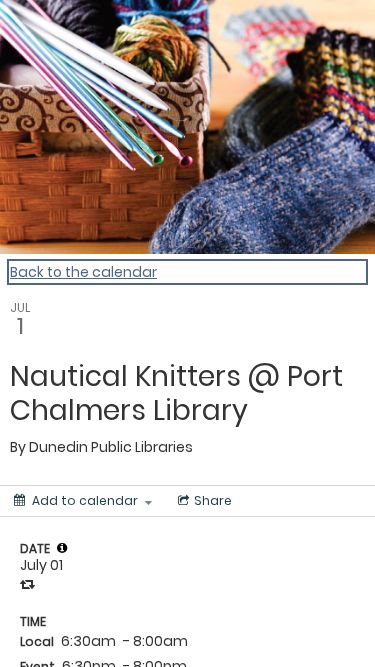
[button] (62, 548)
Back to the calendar (83, 272)
